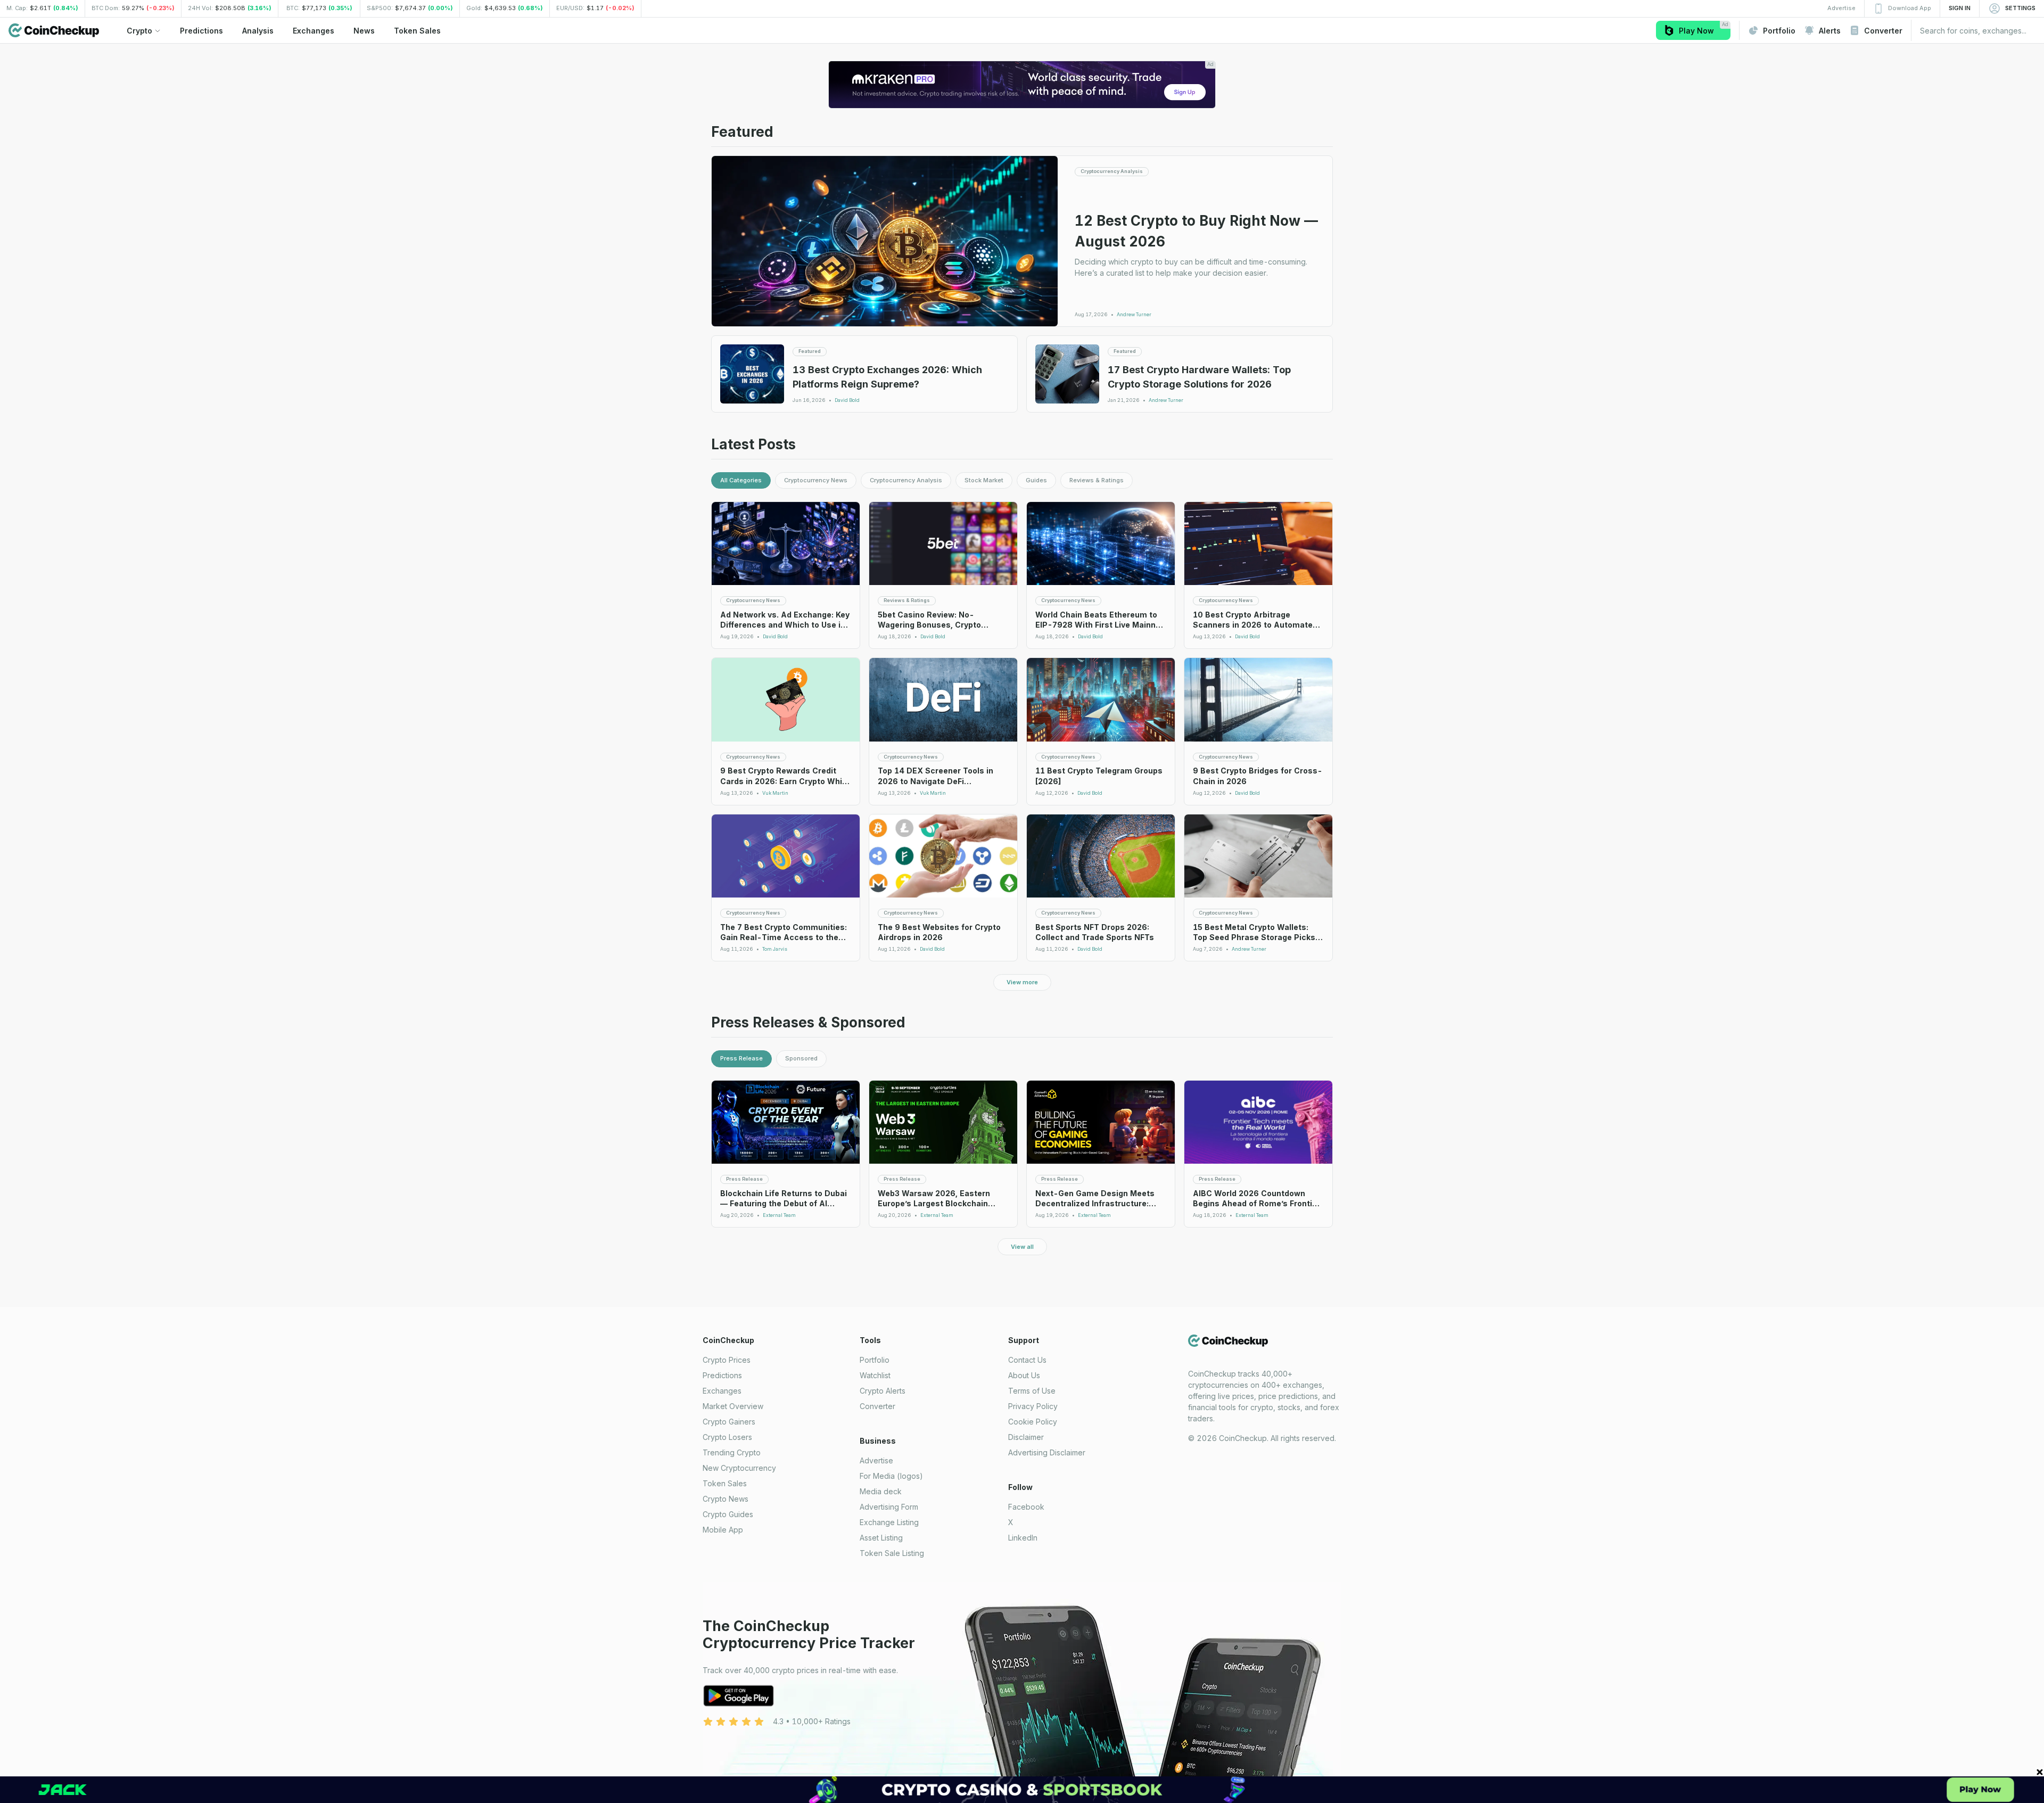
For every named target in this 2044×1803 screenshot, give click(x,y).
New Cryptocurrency (739, 1468)
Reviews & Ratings (1097, 480)
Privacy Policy (1033, 1406)
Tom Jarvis (775, 949)
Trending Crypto (732, 1452)
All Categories (741, 480)
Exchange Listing (889, 1522)
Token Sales (725, 1483)
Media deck (881, 1491)
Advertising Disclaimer (1047, 1452)
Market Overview (733, 1406)
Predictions (722, 1375)
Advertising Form (889, 1507)
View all (1022, 1247)
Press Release (741, 1058)
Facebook (1026, 1507)
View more (1022, 982)
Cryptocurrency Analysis (906, 480)
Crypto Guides (728, 1514)
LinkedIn (1023, 1538)
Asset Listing (881, 1538)
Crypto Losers (727, 1437)
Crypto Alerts (883, 1391)
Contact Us (1027, 1360)
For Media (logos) (891, 1476)
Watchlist (875, 1375)
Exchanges (722, 1391)
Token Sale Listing (892, 1553)
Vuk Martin (775, 793)
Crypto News (726, 1499)
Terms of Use (1032, 1391)
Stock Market (984, 480)
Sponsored (801, 1058)
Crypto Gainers (729, 1422)
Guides (1036, 480)
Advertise (876, 1460)
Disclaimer (1026, 1437)
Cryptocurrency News (816, 480)
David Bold (847, 400)
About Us (1024, 1375)
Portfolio (875, 1360)
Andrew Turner (1134, 315)
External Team (779, 1215)
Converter (877, 1406)
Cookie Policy (1033, 1422)
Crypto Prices (727, 1360)
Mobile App (723, 1530)
